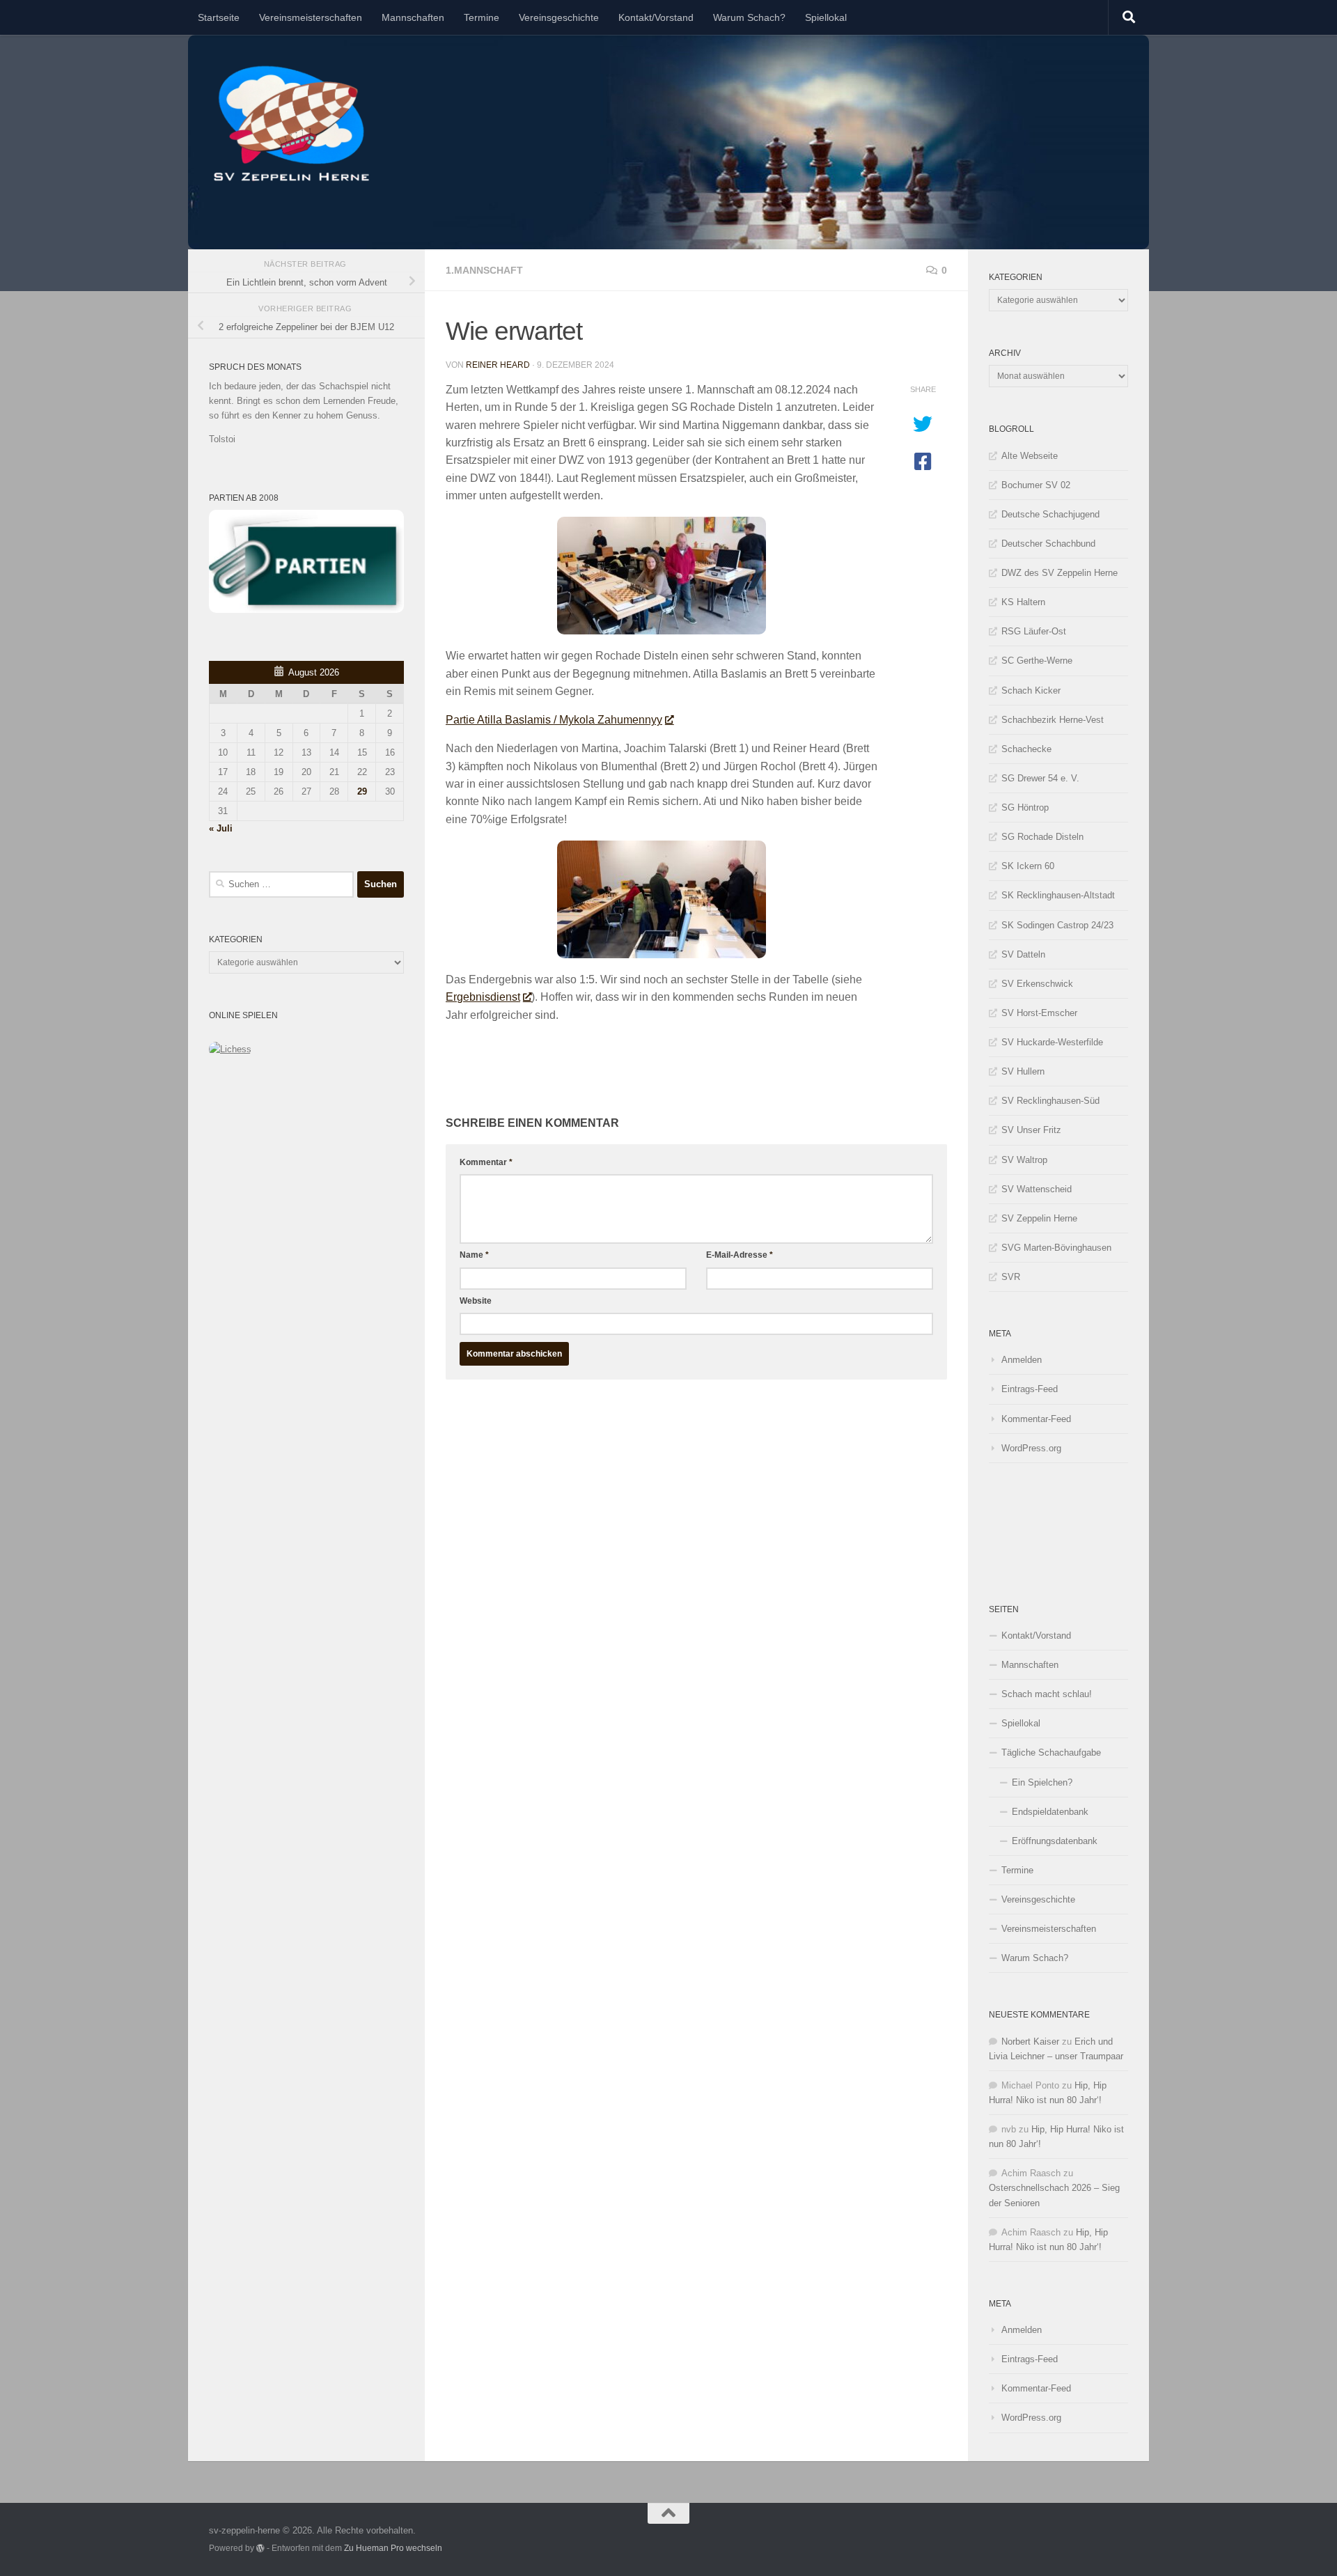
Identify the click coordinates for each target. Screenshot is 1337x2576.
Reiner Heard (498, 365)
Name (474, 1255)
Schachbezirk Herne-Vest (1053, 720)
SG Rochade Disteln (1042, 837)
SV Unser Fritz (1031, 1130)
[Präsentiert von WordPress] (260, 2548)
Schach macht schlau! (1047, 1694)
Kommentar (486, 1162)
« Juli (221, 828)
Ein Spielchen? (1042, 1782)
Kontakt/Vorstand (656, 17)
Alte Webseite (1030, 456)
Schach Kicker (1031, 690)
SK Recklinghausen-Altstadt (1058, 895)
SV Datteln (1023, 954)
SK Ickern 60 (1028, 866)
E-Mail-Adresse (740, 1255)
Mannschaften (413, 17)
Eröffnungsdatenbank (1055, 1841)
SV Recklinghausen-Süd (1050, 1101)
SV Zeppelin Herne (1039, 1218)
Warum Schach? (749, 17)
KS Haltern (1023, 602)
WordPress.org (1031, 1448)
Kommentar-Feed (1036, 1419)
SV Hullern (1023, 1071)
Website (476, 1301)
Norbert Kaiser (1030, 2042)
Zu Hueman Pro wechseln (393, 2548)
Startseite (219, 17)
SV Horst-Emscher (1039, 1013)
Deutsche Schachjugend (1050, 514)
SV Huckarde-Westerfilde (1052, 1042)
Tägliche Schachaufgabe (1051, 1753)
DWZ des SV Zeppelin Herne (1060, 573)
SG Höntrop (1025, 807)
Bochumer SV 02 (1036, 485)
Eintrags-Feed (1030, 1389)
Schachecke (1026, 749)
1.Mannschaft (484, 270)
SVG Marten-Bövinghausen (1056, 1248)
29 (362, 791)
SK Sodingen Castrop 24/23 (1057, 925)
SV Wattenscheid (1037, 1189)
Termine (482, 17)
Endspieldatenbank (1050, 1812)
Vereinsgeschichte (559, 17)
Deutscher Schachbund (1048, 544)
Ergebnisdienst (483, 997)
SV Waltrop (1024, 1160)
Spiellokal (826, 17)
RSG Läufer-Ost (1034, 631)
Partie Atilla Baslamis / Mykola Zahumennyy (554, 720)
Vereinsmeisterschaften (311, 17)
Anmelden (1022, 1360)
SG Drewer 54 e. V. (1040, 778)
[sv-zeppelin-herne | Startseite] (291, 124)
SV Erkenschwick (1037, 984)
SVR (1011, 1277)
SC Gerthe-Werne (1037, 661)
